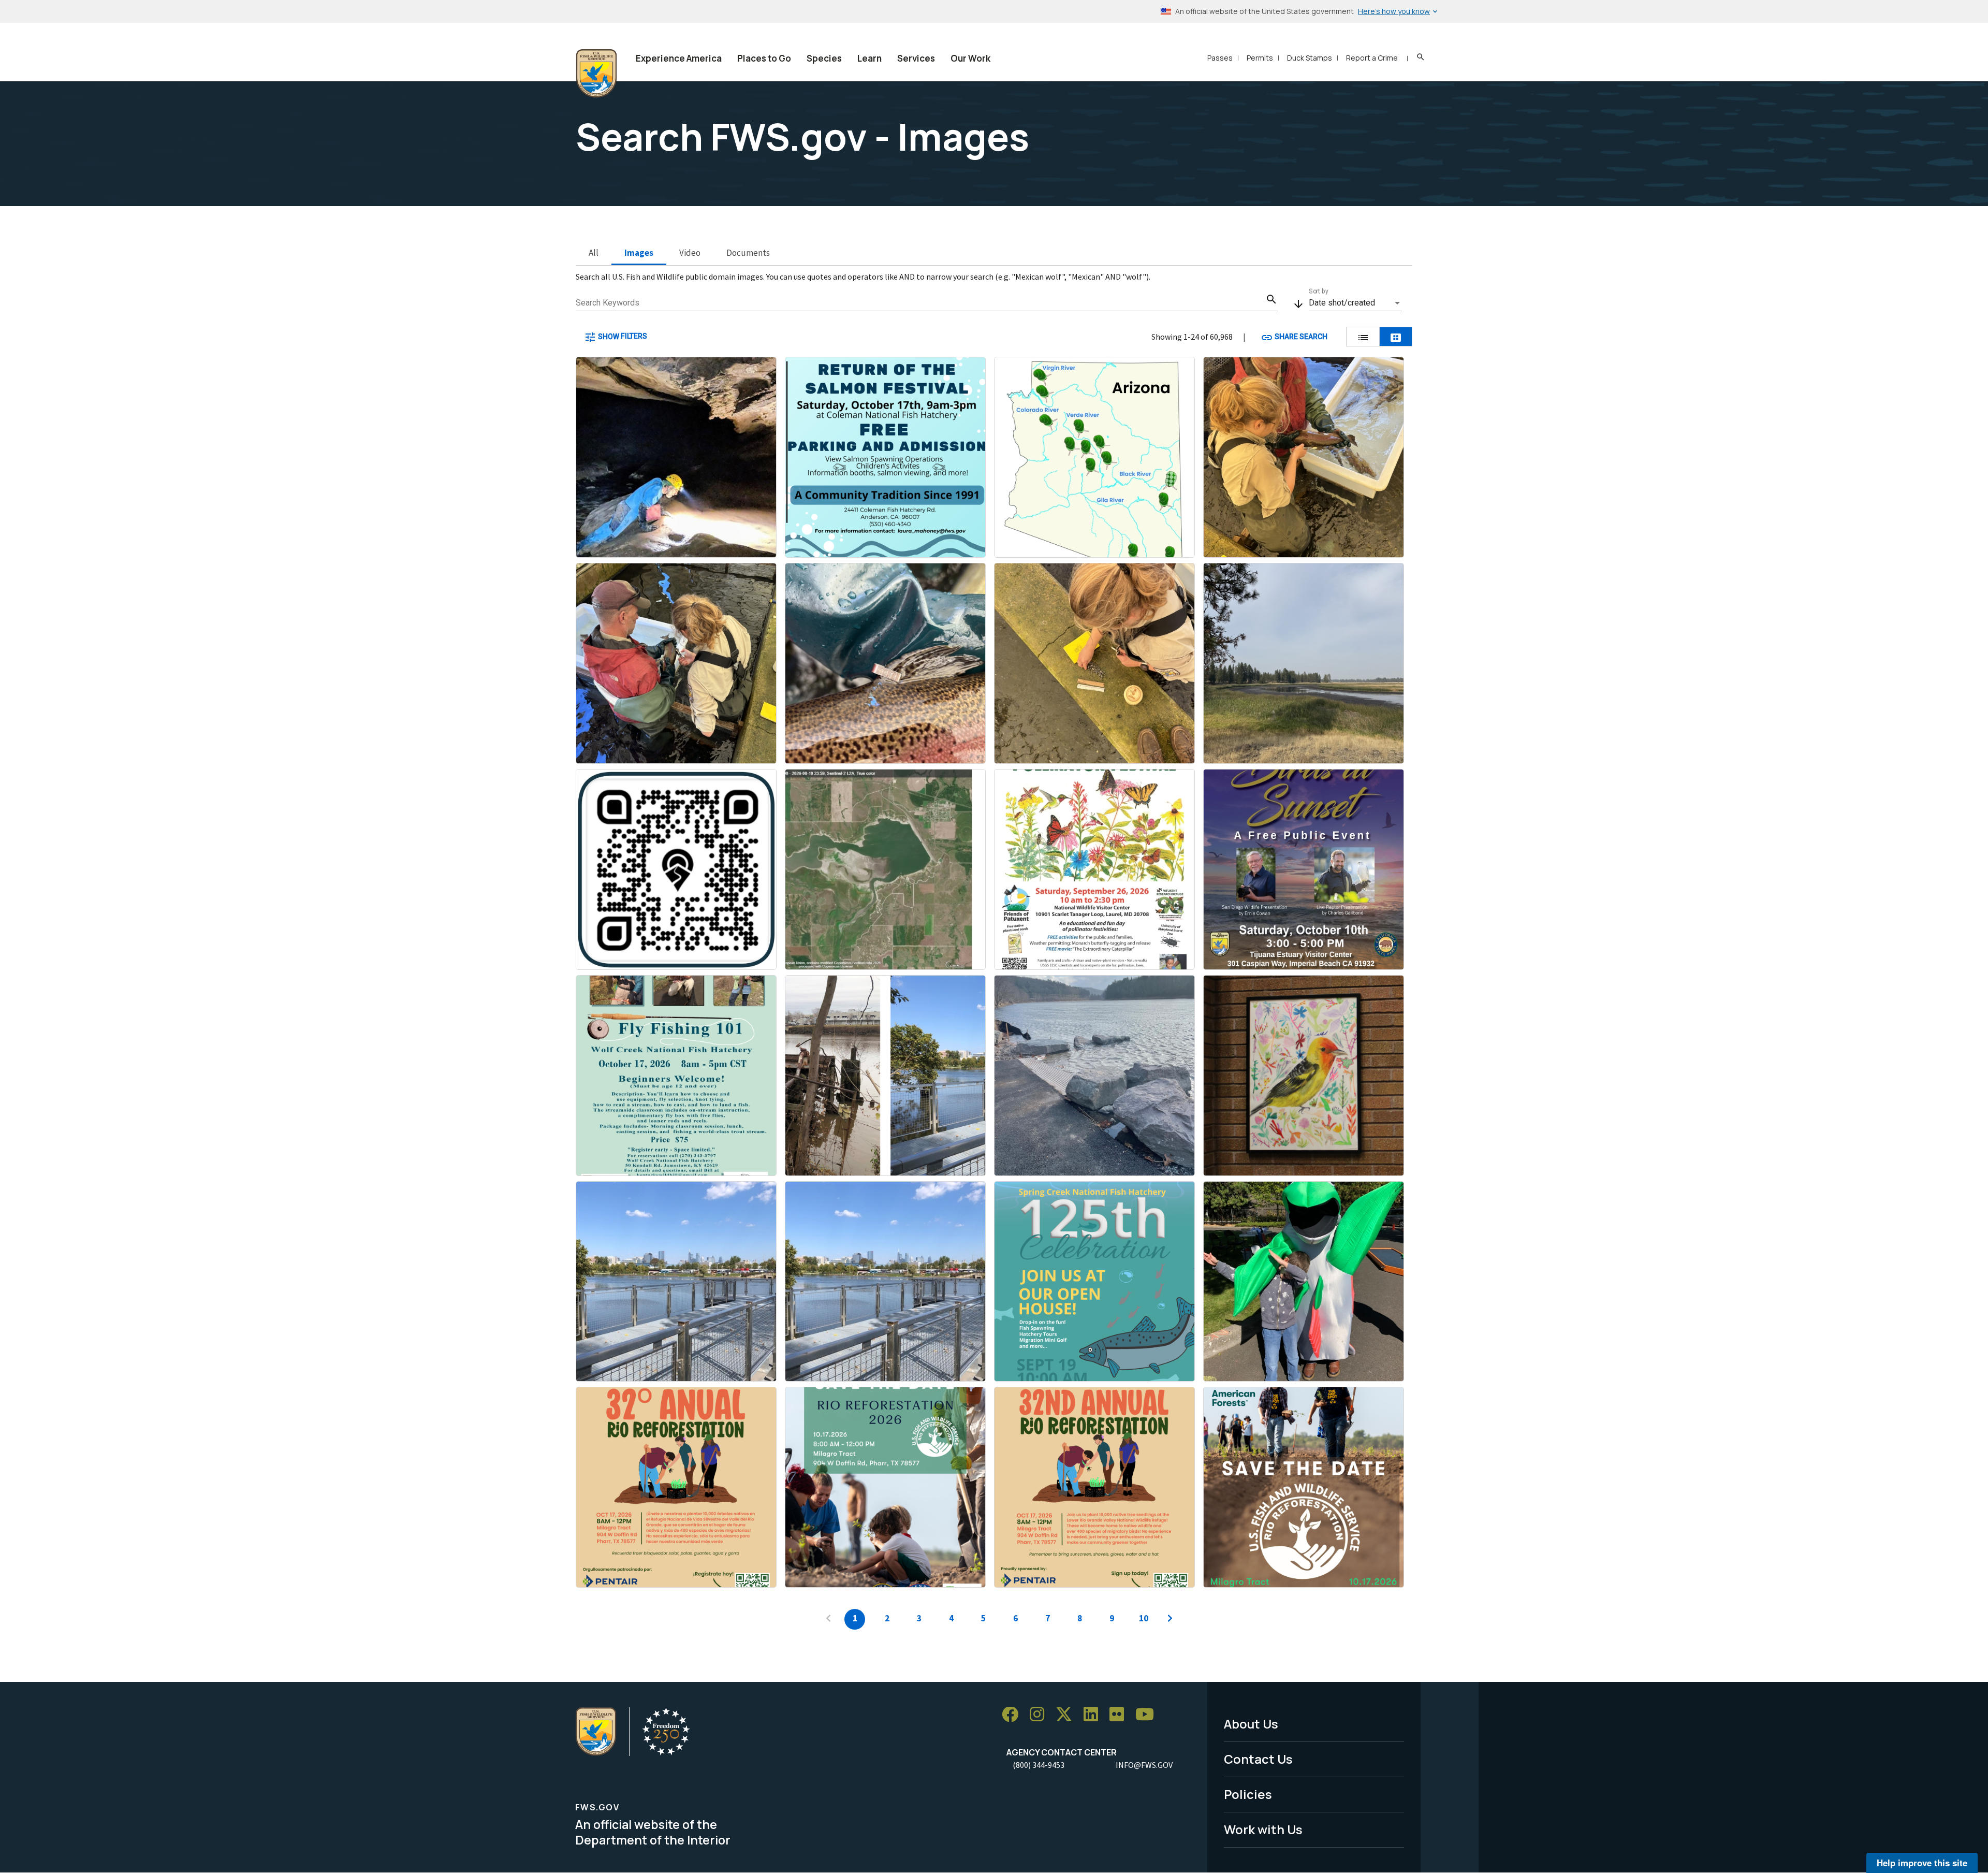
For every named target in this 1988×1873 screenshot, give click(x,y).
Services (916, 58)
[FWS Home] (596, 74)
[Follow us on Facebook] (1014, 1715)
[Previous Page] (828, 1619)
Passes (1220, 58)
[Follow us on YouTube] (1148, 1715)
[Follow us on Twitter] (1068, 1715)
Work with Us (1263, 1829)
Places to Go (764, 58)
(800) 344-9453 (1039, 1765)
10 (1144, 1618)
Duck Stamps (1310, 58)
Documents (748, 253)
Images (639, 253)
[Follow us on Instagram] (1041, 1715)
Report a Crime (1372, 58)
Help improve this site (1922, 1863)
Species (824, 58)
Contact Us (1258, 1759)
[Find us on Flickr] (1120, 1715)
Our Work (970, 58)
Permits (1260, 58)
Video (690, 253)
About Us (1251, 1724)
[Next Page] (1170, 1619)
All (594, 253)
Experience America (679, 58)
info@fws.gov (1144, 1765)
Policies (1248, 1794)
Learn (869, 58)
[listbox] (1355, 303)
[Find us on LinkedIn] (1094, 1715)
